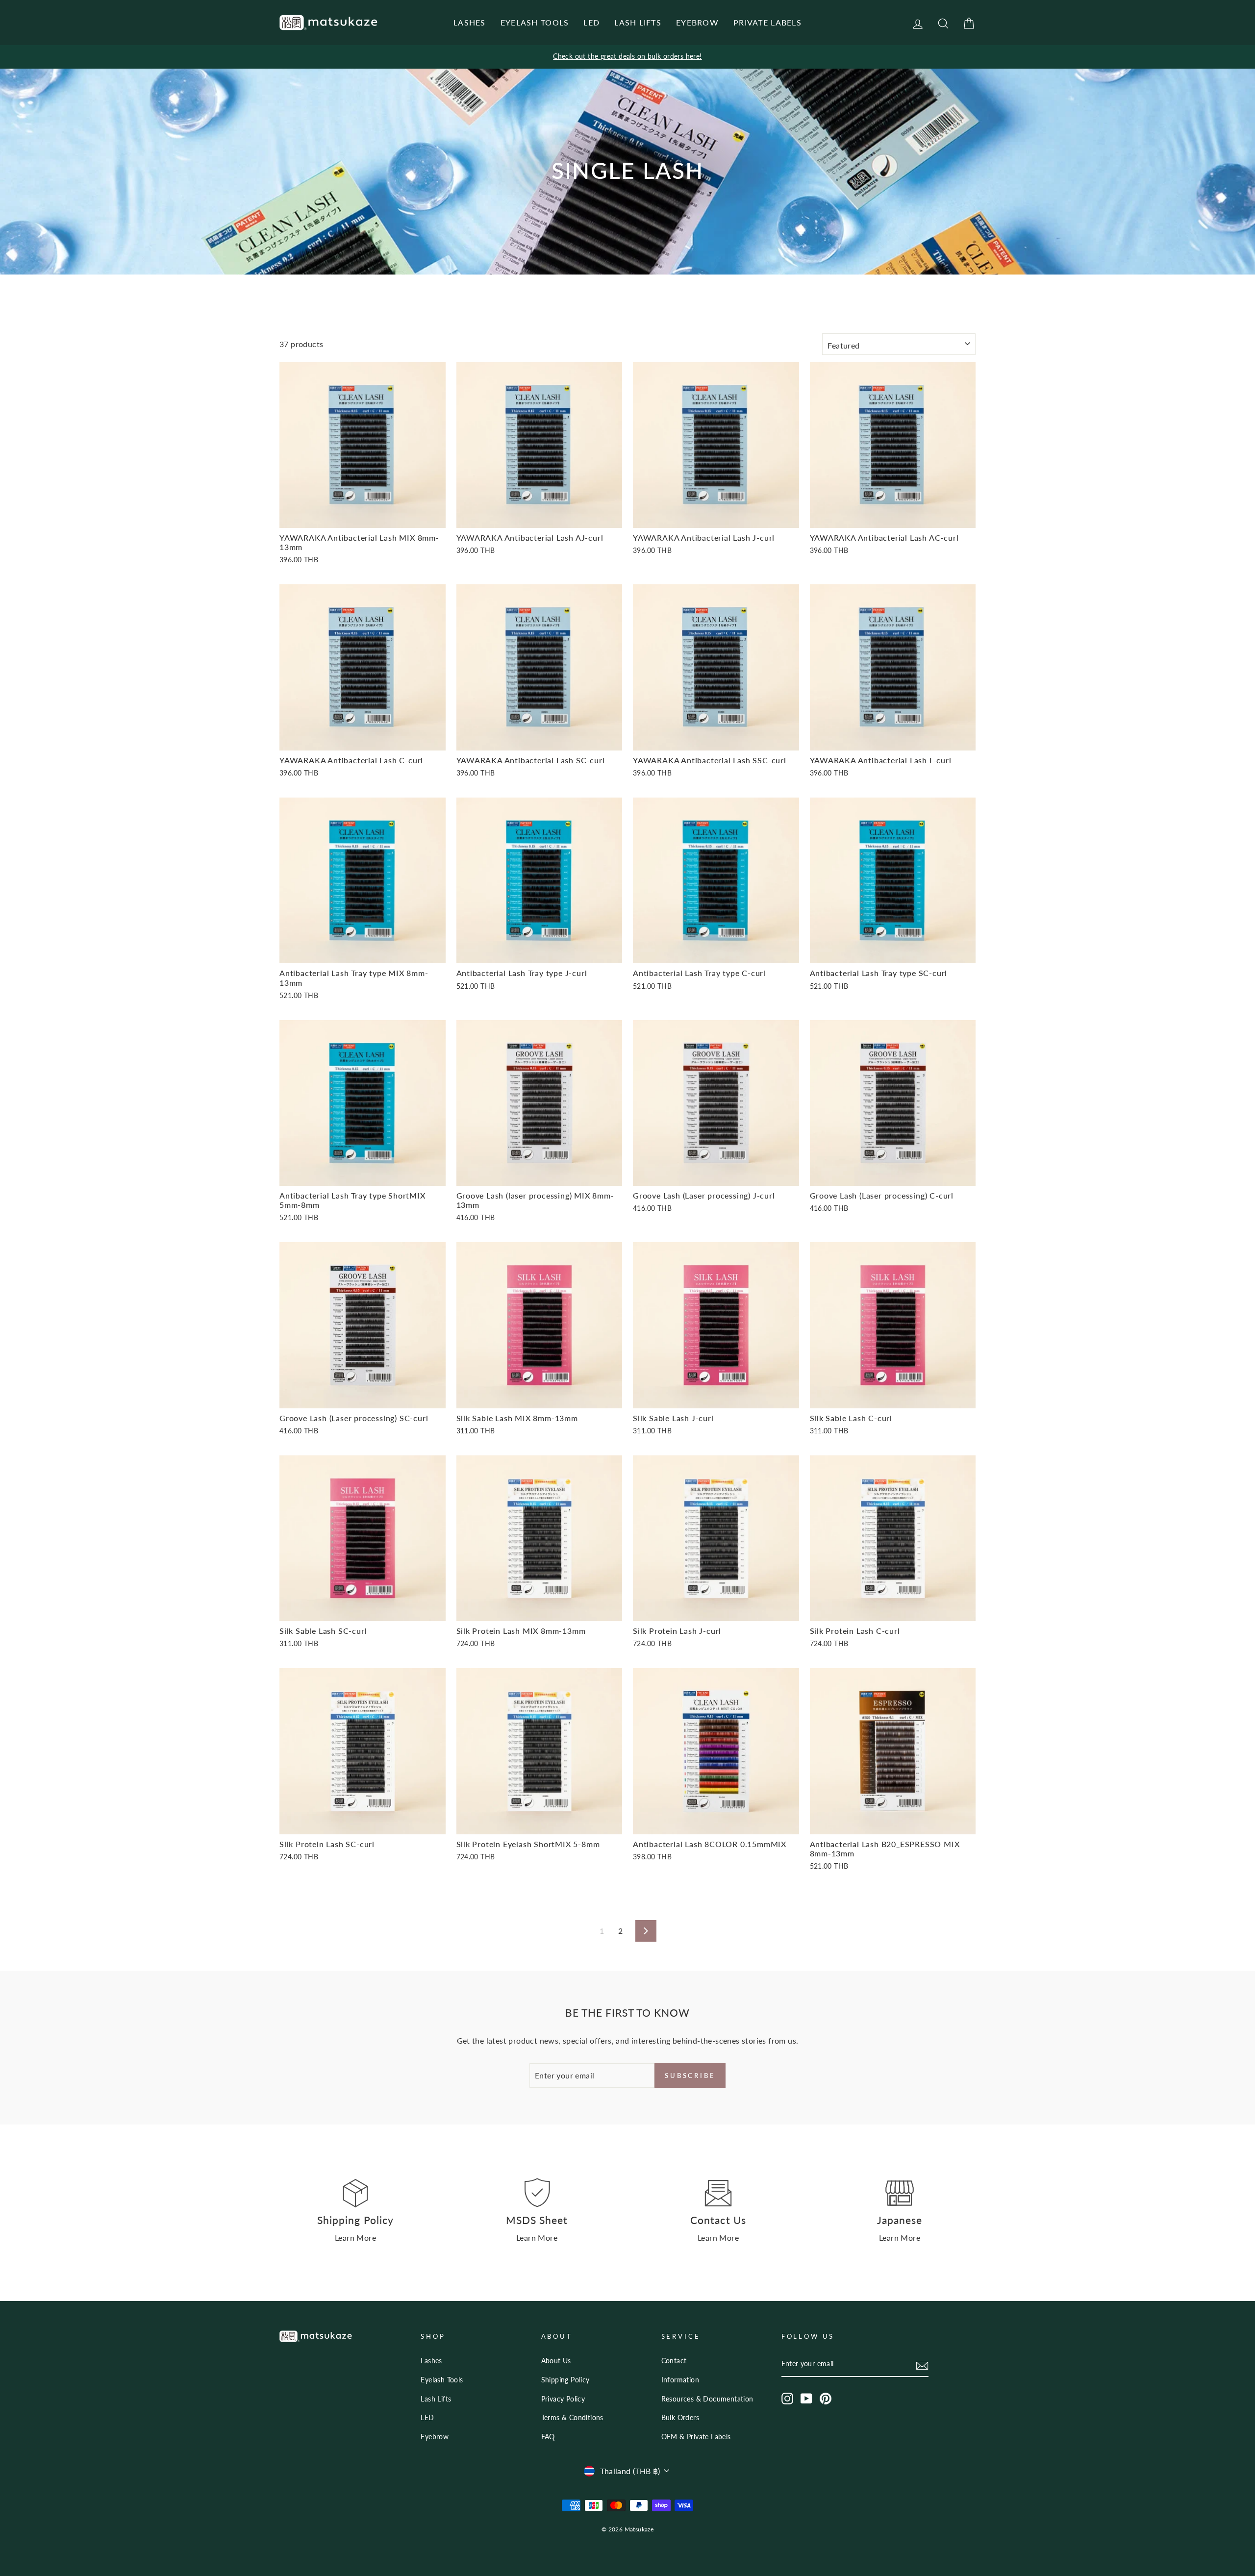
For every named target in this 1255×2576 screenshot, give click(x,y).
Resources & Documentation (707, 2399)
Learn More (355, 2238)
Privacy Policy (563, 2399)
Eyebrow (435, 2437)
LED (591, 22)
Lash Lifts (436, 2399)
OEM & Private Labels (696, 2437)
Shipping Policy (565, 2380)
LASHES (470, 22)
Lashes (431, 2361)
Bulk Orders (680, 2418)
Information (680, 2380)
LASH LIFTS (638, 22)
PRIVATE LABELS (767, 22)
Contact (674, 2361)
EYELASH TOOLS (535, 22)
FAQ (548, 2437)
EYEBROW (697, 22)
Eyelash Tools (442, 2380)
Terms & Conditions (572, 2418)
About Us (556, 2361)
